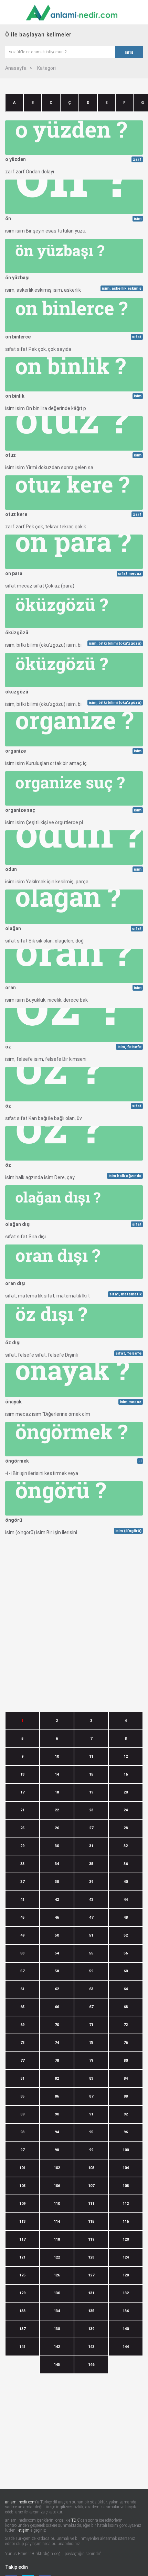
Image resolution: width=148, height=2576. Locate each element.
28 (126, 1828)
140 (126, 2329)
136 (126, 2311)
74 (57, 2043)
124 (126, 2257)
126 (57, 2275)
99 (91, 2150)
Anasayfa (16, 68)
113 (22, 2222)
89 (22, 2114)
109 (22, 2204)
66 (57, 2007)
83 (91, 2078)
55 (91, 1953)
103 (91, 2168)
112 (126, 2204)
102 (57, 2168)
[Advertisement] (74, 1614)
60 (126, 1971)
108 (126, 2186)
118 (57, 2239)
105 (22, 2186)
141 (22, 2347)
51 (91, 1935)
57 (22, 1971)
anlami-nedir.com (20, 2502)
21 (22, 1810)
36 (126, 1864)
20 (126, 1792)
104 (126, 2168)
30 (57, 1846)
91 (91, 2114)
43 (91, 1900)
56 (126, 1953)
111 (91, 2204)
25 (22, 1828)
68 (126, 2007)
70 (57, 2025)
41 (22, 1900)
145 (57, 2365)
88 (126, 2096)
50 (57, 1935)
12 (126, 1756)
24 (126, 1810)
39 (91, 1882)
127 (91, 2275)
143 (91, 2347)
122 (57, 2257)
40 (126, 1882)
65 (22, 2007)
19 (91, 1792)
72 (126, 2025)
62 (57, 1989)
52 (126, 1935)
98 (57, 2150)
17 (22, 1792)
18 (57, 1792)
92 (126, 2114)
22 (57, 1810)
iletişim (23, 2530)
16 (126, 1774)
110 (57, 2204)
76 (126, 2043)
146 (91, 2365)
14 (57, 1774)
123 (91, 2257)
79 (91, 2061)
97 (22, 2150)
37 (22, 1882)
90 (57, 2114)
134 (57, 2311)
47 (91, 1917)
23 (91, 1810)
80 (126, 2061)
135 (91, 2311)
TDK (75, 2520)
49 (22, 1935)
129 (22, 2293)
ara (129, 52)
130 (57, 2293)
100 (126, 2150)
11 (91, 1756)
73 (22, 2043)
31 (91, 1846)
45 (22, 1917)
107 (91, 2186)
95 (91, 2132)
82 (57, 2078)
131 (91, 2293)
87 (91, 2096)
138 (57, 2329)
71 (91, 2025)
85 (22, 2096)
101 (22, 2168)
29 (22, 1846)
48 (126, 1917)
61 (22, 1989)
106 (57, 2186)
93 (22, 2132)
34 (57, 1864)
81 (22, 2078)
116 (126, 2222)
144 (126, 2347)
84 (126, 2078)
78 (57, 2061)
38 (57, 1882)
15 (91, 1774)
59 (91, 1971)
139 (91, 2329)
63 (91, 1989)
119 (91, 2239)
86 (57, 2096)
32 (126, 1846)
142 (57, 2347)
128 (126, 2275)
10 (57, 1756)
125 (22, 2275)
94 (57, 2132)
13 (22, 1774)
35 (91, 1864)
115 (91, 2222)
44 (126, 1900)
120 (126, 2239)
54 (57, 1953)
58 (57, 1971)
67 (91, 2007)
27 (91, 1828)
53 (22, 1953)
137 (22, 2329)
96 (126, 2132)
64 (126, 1989)
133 (22, 2311)
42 (57, 1900)
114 (57, 2222)
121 (22, 2257)
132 (126, 2293)
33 (22, 1864)
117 (22, 2239)
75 (91, 2043)
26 (57, 1828)
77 (22, 2061)
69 (22, 2025)
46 (57, 1917)
